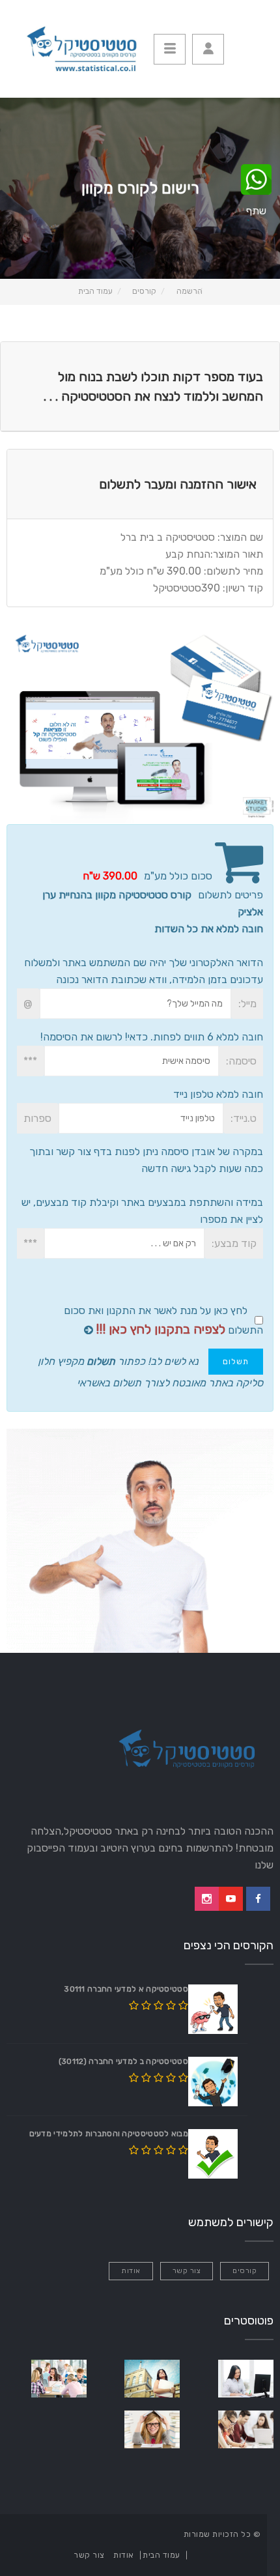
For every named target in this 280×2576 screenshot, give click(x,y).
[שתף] (256, 180)
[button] (208, 49)
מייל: (247, 1004)
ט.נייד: (244, 1118)
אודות (131, 2271)
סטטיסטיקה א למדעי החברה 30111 (126, 1989)
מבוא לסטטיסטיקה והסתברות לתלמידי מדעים (109, 2134)
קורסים (144, 291)
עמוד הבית (95, 291)
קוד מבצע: (234, 1243)
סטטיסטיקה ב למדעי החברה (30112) (123, 2061)
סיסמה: (241, 1061)
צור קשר (187, 2271)
